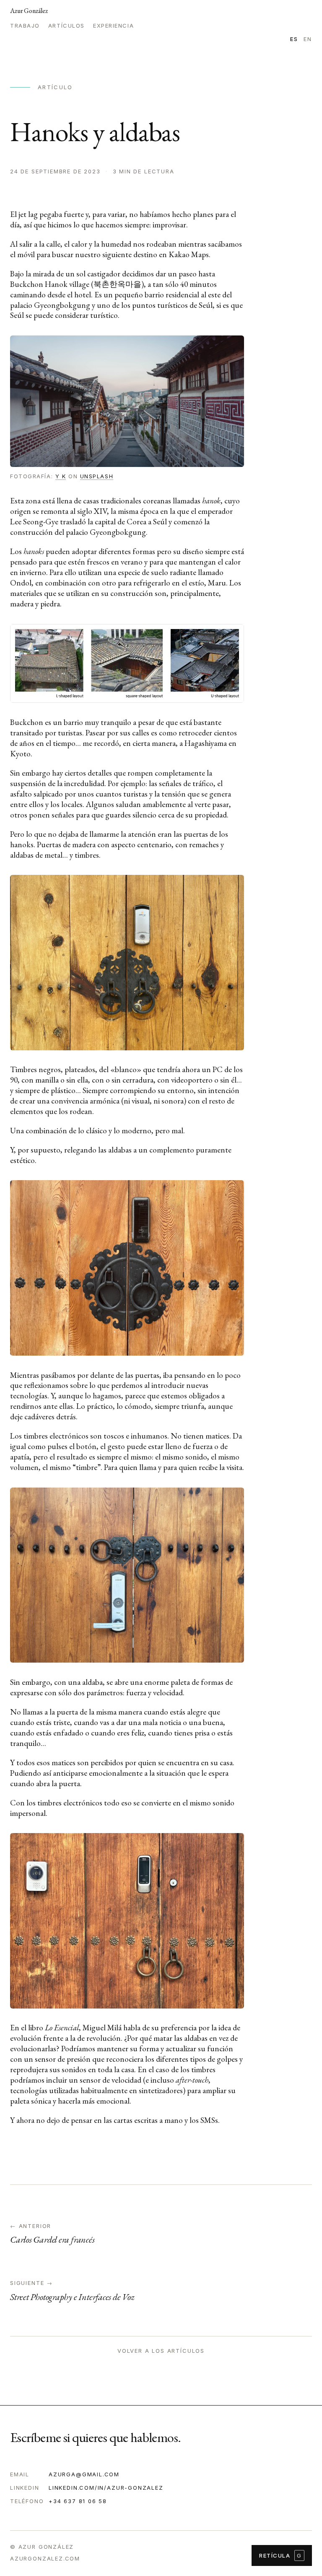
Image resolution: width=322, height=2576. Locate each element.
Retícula (280, 2555)
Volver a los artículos (161, 2351)
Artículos (66, 26)
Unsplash (97, 476)
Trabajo (25, 26)
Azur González (29, 11)
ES (294, 39)
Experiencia (113, 26)
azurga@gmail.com (84, 2474)
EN (308, 39)
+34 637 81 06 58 (78, 2501)
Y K (61, 476)
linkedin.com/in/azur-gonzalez (106, 2488)
